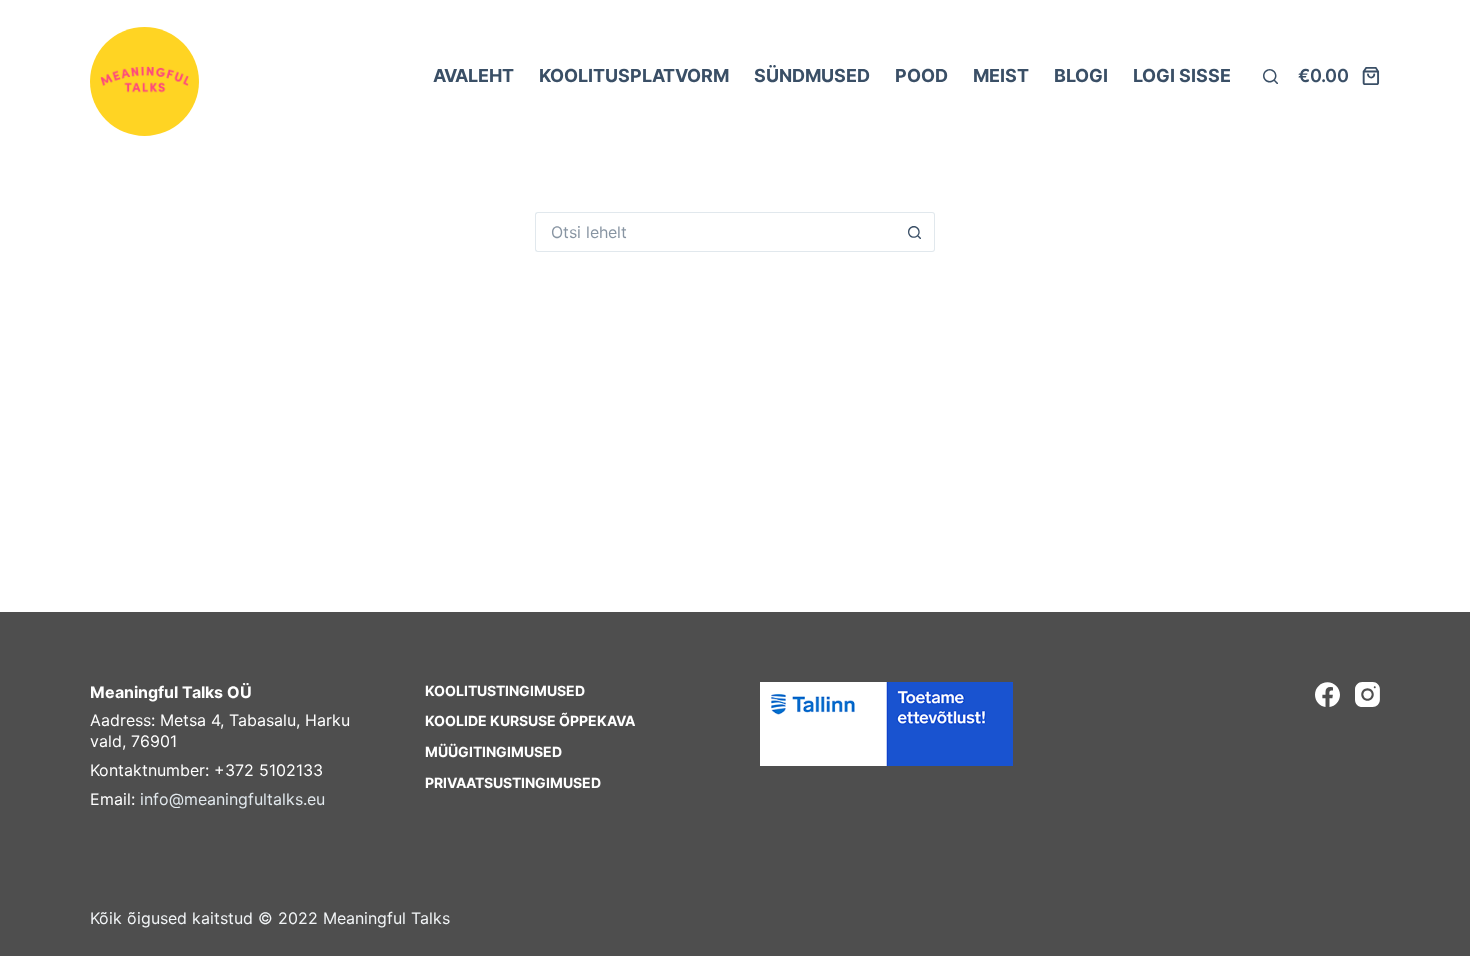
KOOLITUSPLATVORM (634, 75)
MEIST (1001, 75)
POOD (921, 75)
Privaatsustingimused (513, 782)
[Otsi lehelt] (1270, 76)
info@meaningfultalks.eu (232, 799)
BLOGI (1081, 75)
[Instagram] (1367, 694)
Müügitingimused (493, 751)
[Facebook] (1327, 694)
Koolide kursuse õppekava (530, 720)
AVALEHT (473, 75)
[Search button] (915, 232)
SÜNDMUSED (812, 75)
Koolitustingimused (505, 690)
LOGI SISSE (1182, 75)
